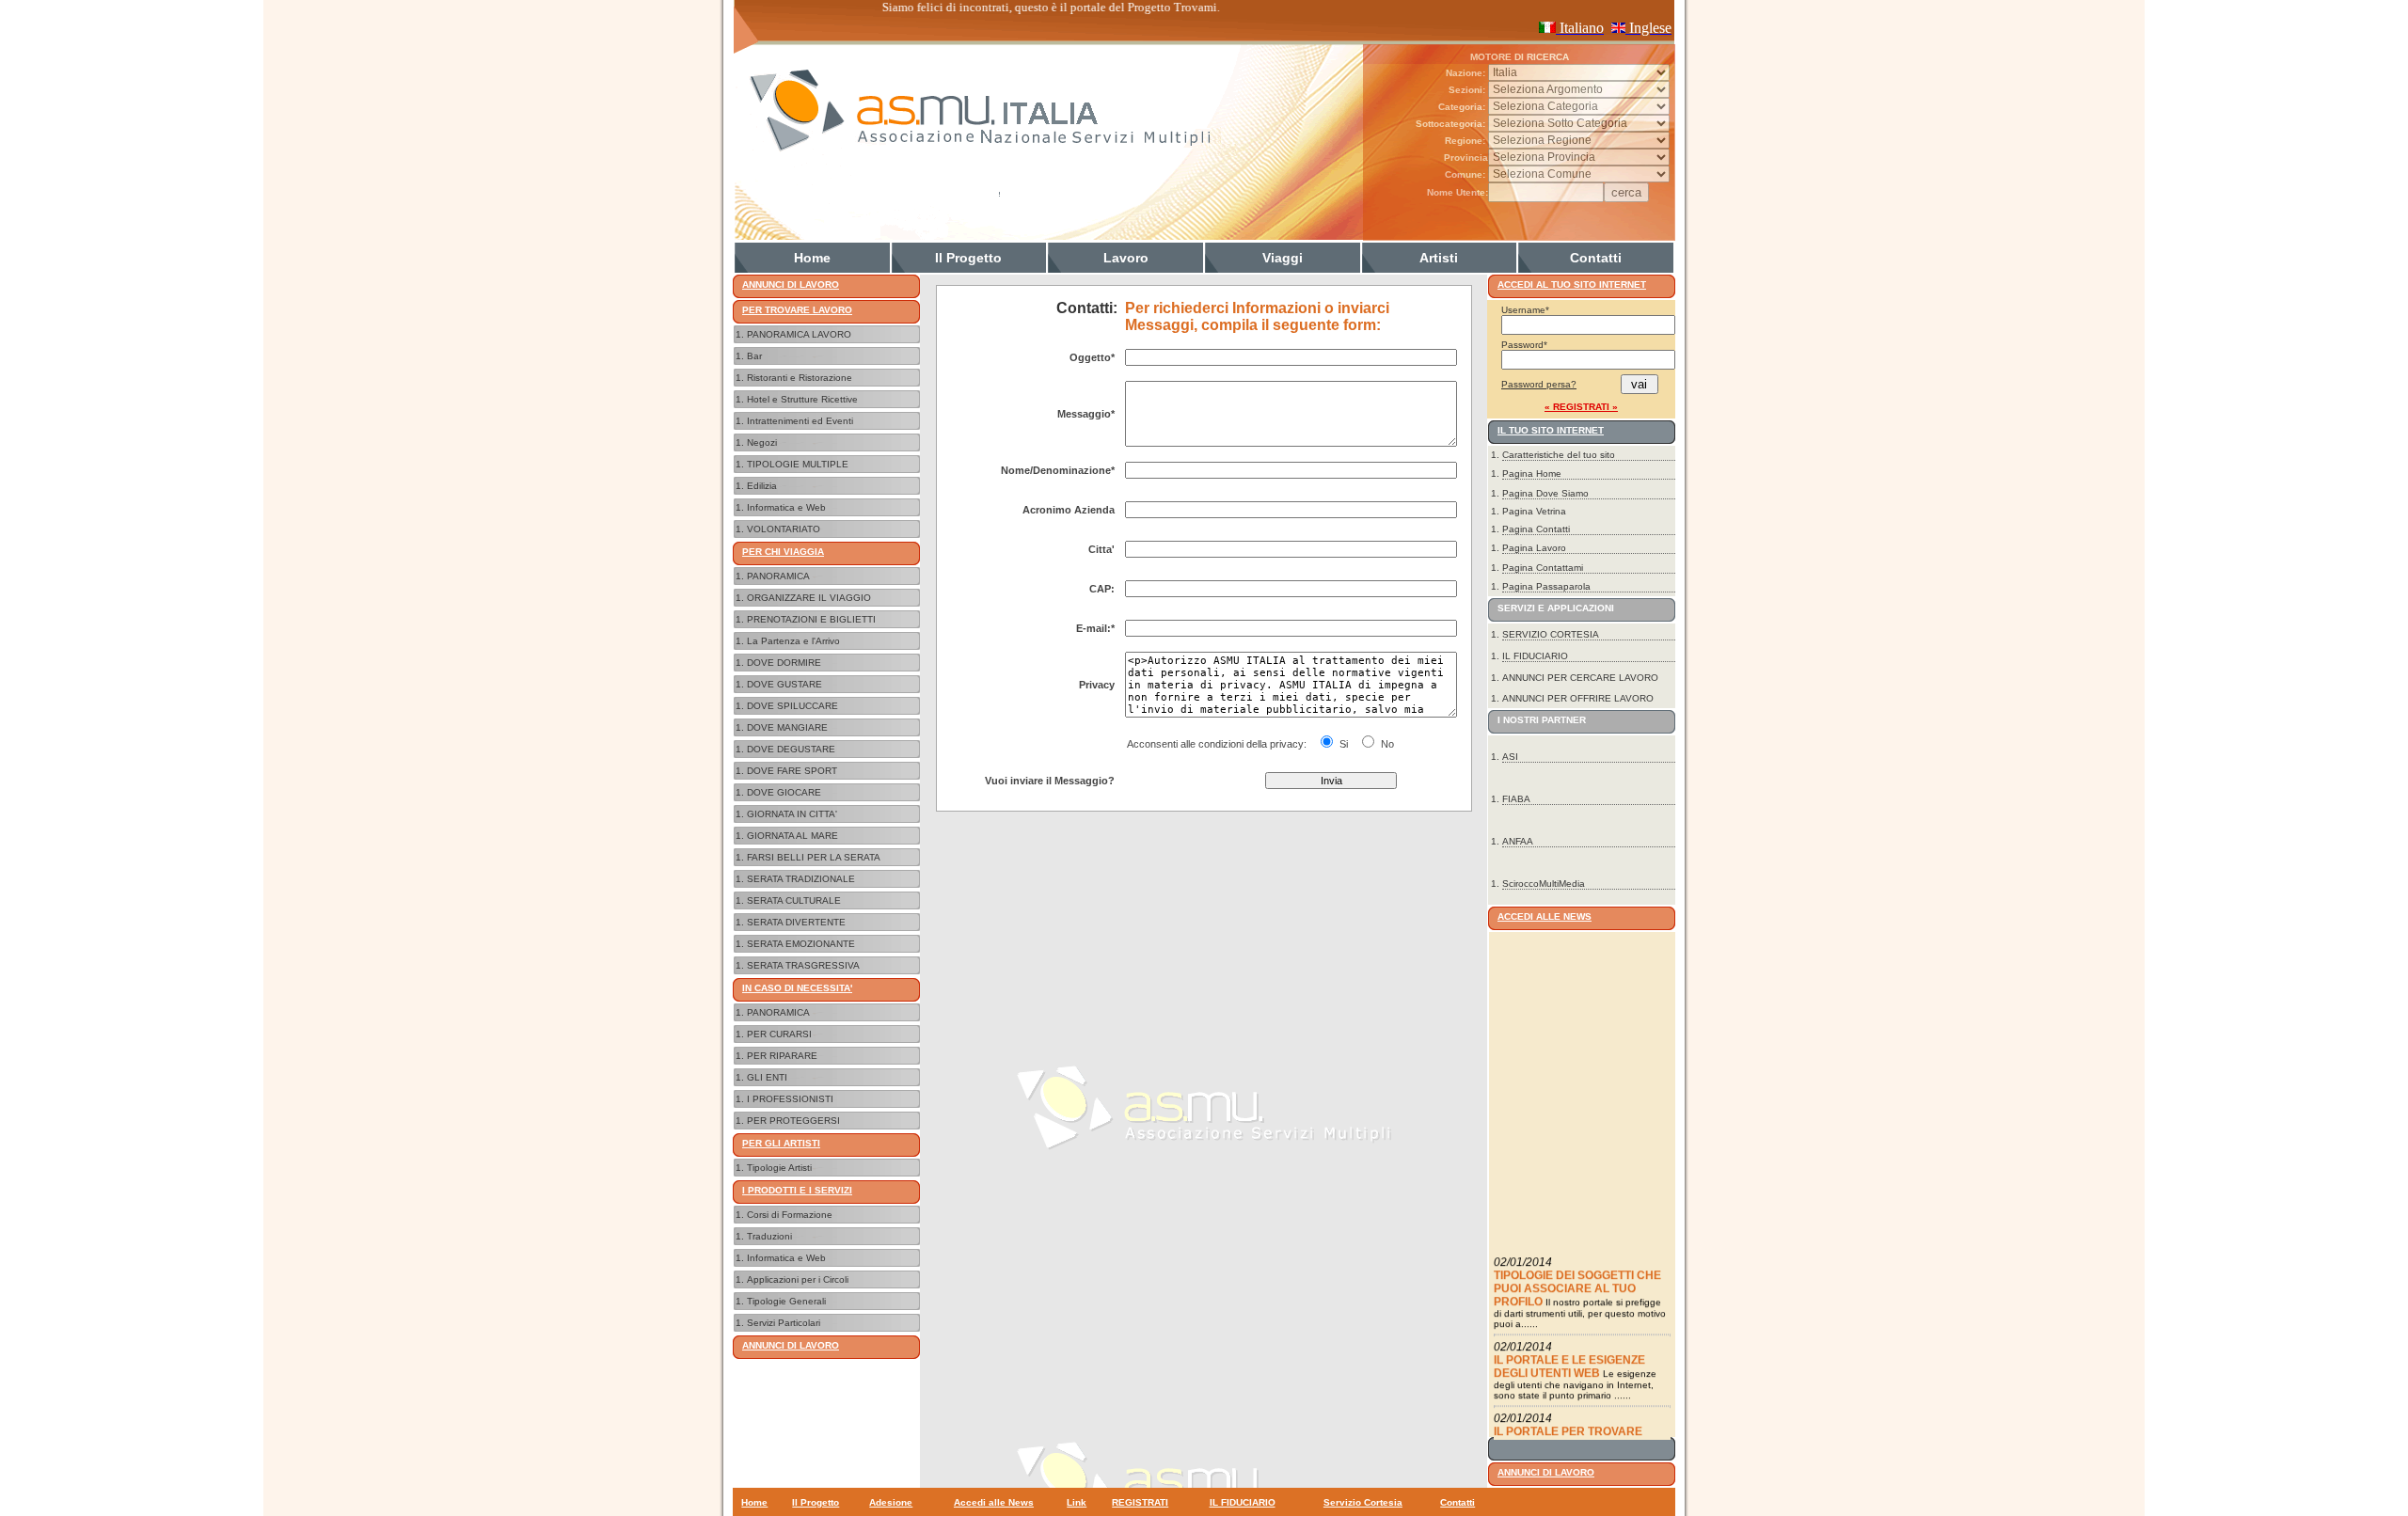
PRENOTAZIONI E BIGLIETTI (811, 619)
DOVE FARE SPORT (792, 771)
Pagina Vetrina (1534, 511)
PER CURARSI (779, 1034)
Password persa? (1539, 384)
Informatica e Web (786, 507)
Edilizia (762, 486)
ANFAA (1518, 841)
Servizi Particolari (784, 1323)
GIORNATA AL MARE (792, 836)
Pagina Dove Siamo (1545, 493)
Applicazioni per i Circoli (798, 1279)
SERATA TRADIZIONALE (801, 879)
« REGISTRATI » (1581, 407)
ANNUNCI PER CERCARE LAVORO (1580, 678)
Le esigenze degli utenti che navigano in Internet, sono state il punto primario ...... (1575, 1365)
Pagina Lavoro (1534, 548)
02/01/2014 (1523, 1242)
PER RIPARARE (782, 1056)
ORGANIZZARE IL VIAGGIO (809, 598)
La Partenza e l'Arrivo (793, 641)
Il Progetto (968, 258)
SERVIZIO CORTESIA (1551, 634)
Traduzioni (769, 1236)
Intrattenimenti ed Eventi (800, 421)
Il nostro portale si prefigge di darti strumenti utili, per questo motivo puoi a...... (1580, 1293)
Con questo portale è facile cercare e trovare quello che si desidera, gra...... (1581, 1436)
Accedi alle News (994, 1502)
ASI (1510, 757)
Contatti (1596, 258)
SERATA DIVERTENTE (796, 922)
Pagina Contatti (1536, 529)
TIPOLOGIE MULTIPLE (798, 464)
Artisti (1439, 258)
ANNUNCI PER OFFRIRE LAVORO (1578, 698)
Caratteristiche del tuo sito (1559, 455)
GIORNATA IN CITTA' (792, 814)
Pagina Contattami (1543, 568)
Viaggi (1283, 258)
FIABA (1516, 799)
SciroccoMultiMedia (1544, 884)
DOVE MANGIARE (787, 727)
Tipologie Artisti (779, 1168)
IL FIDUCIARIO (1535, 656)
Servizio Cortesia (1363, 1502)
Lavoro (1126, 258)
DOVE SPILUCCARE (792, 706)
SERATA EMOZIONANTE (801, 944)
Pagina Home (1532, 474)
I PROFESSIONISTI (790, 1099)
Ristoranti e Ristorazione (800, 378)
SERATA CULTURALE (794, 900)
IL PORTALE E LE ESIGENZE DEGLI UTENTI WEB (1569, 1347)
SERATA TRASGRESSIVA (803, 965)
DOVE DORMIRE (784, 663)
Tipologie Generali (786, 1301)
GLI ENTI (767, 1077)
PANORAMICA (778, 576)
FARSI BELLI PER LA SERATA (814, 857)
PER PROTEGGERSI (793, 1121)
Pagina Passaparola (1546, 586)
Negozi (762, 442)
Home (812, 258)
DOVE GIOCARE (784, 792)
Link (1077, 1502)
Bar (754, 356)
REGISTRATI (1140, 1502)
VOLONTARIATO (784, 529)
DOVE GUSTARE (784, 684)
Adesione (891, 1502)
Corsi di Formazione (790, 1215)
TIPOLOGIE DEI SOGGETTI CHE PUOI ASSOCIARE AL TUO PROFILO (1577, 1269)
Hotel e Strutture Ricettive (802, 399)
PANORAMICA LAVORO (799, 334)
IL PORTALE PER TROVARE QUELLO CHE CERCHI (1568, 1418)
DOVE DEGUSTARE (791, 749)
